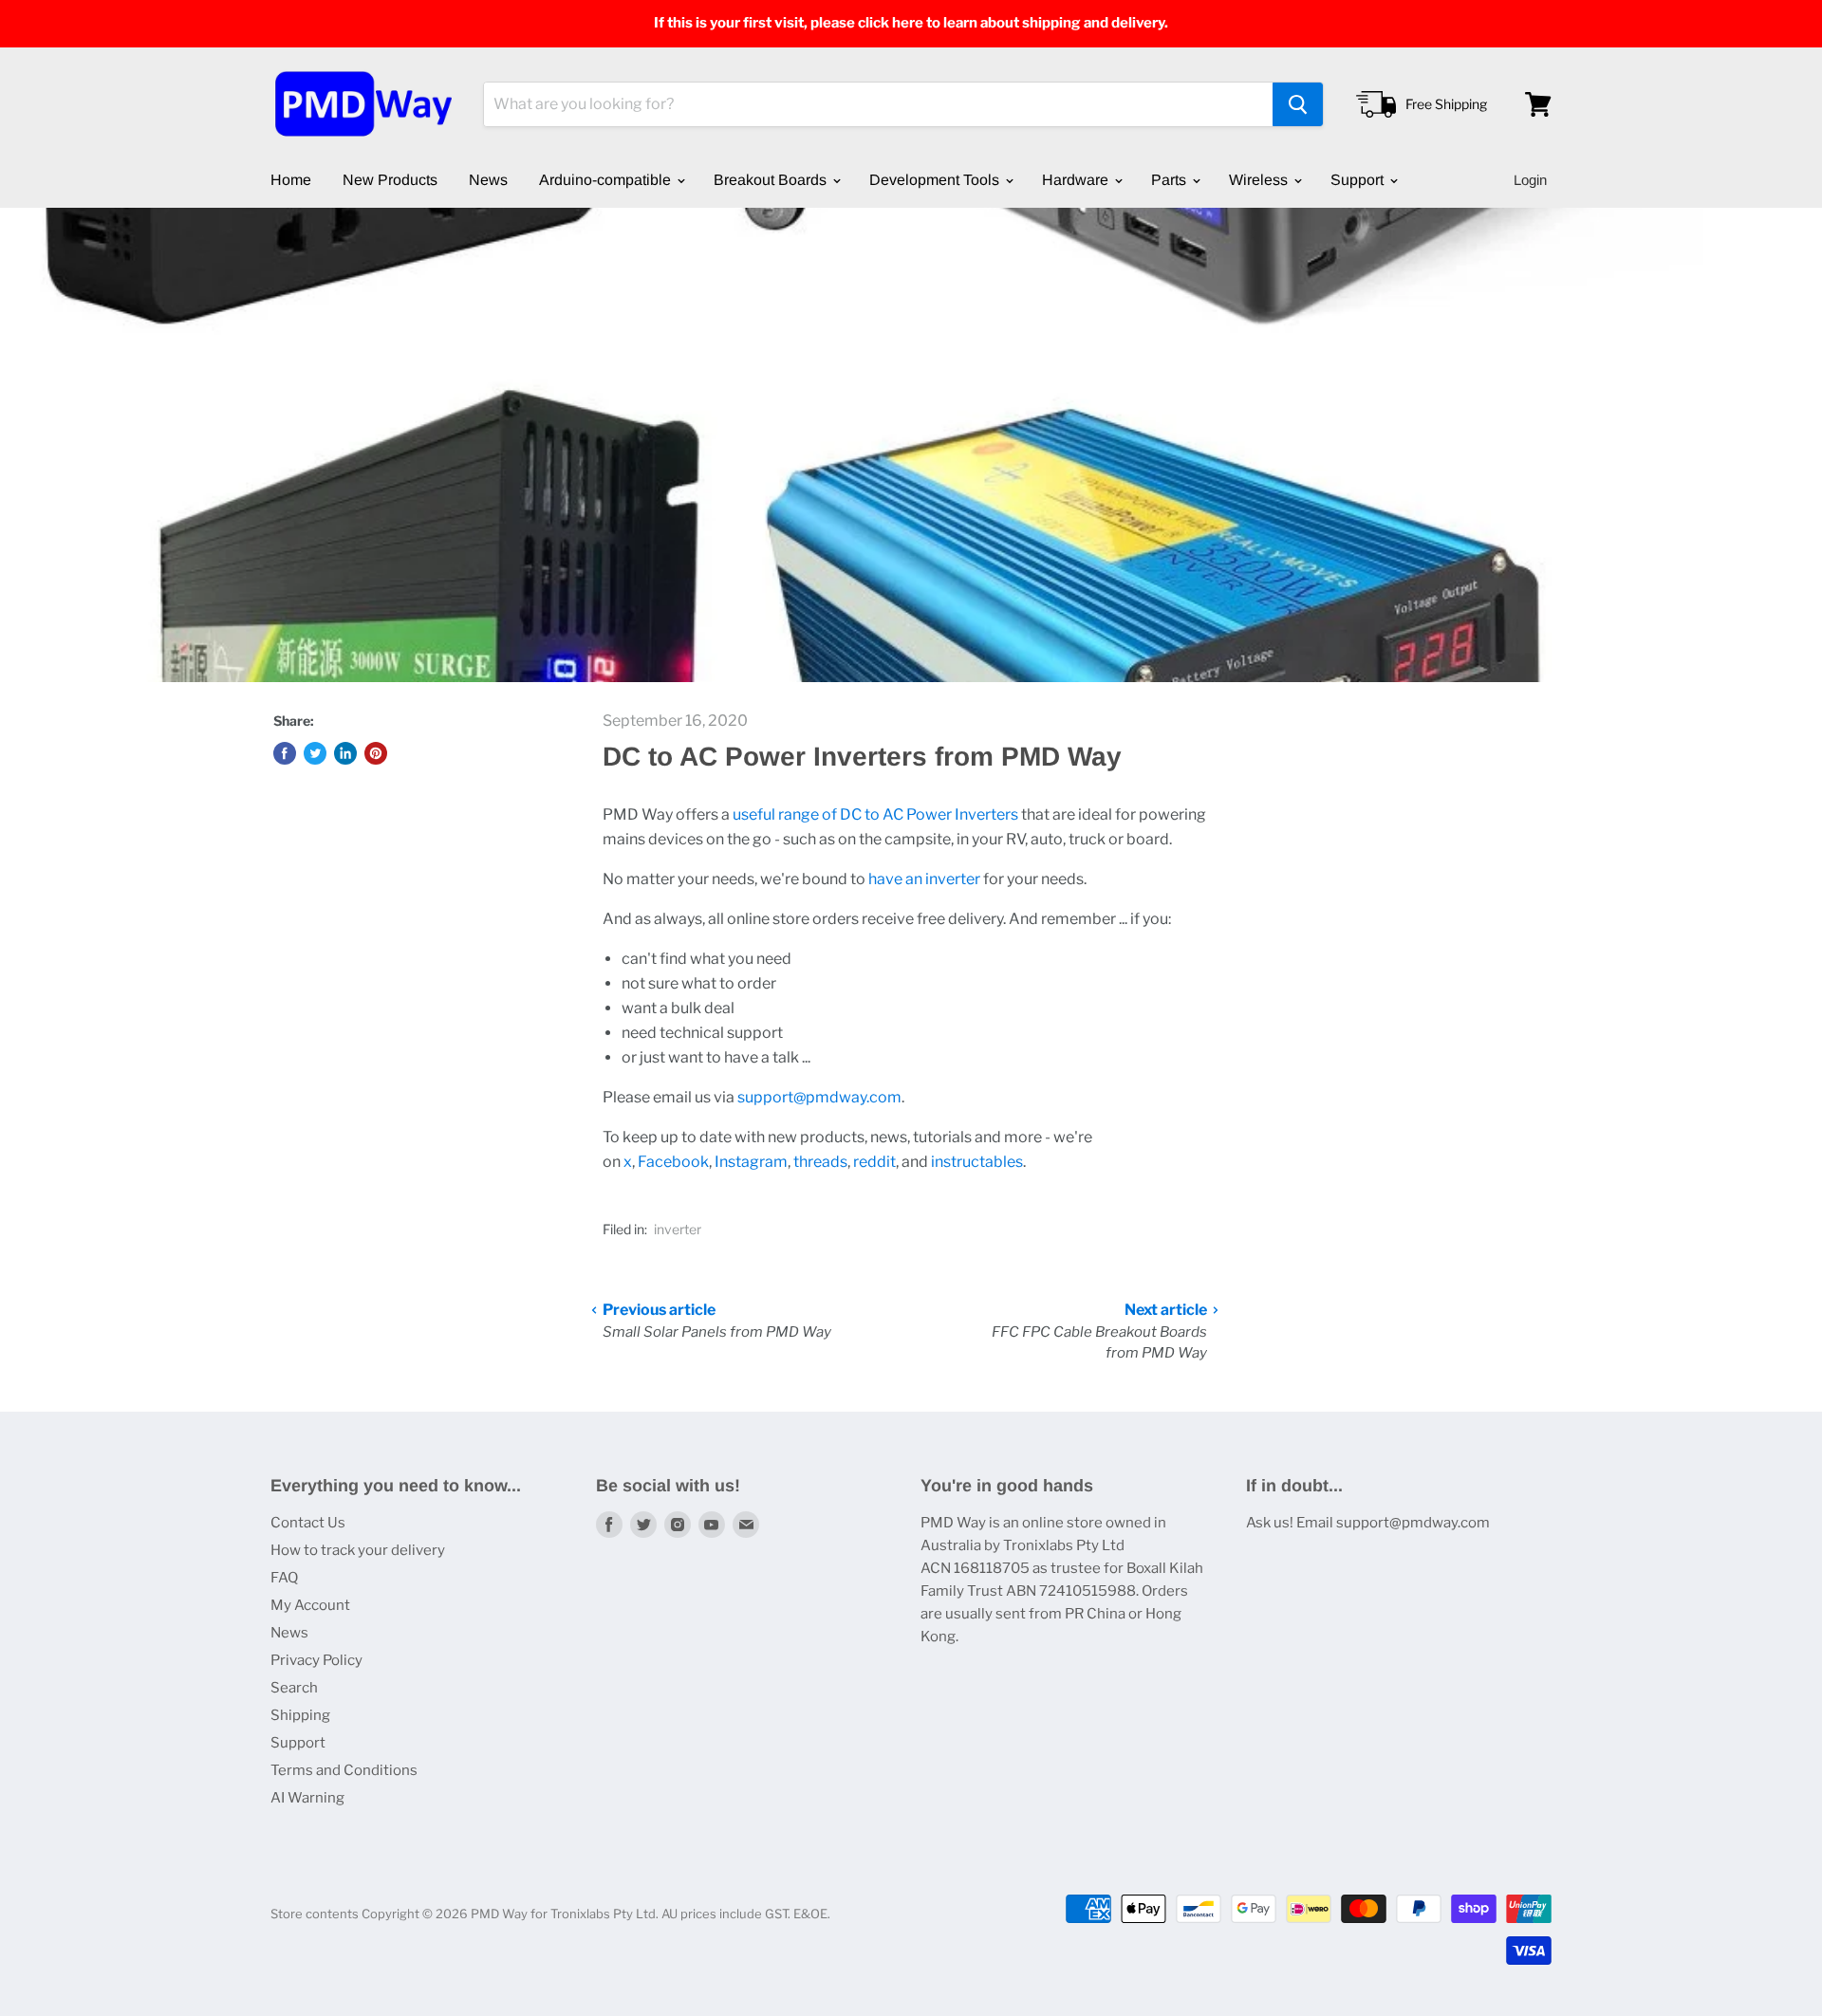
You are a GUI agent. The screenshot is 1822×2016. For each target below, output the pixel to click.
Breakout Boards (772, 180)
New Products (390, 180)
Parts (1171, 180)
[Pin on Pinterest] (376, 753)
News (488, 180)
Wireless (1260, 180)
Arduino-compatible (607, 180)
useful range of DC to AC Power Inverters (875, 814)
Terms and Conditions (344, 1770)
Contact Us (308, 1523)
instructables (977, 1162)
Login (1530, 180)
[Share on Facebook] (285, 753)
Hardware (1077, 180)
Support (1359, 180)
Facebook (673, 1162)
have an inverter (924, 879)
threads (820, 1162)
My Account (310, 1605)
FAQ (284, 1578)
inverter (678, 1229)
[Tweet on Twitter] (315, 753)
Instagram (751, 1162)
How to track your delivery (358, 1550)
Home (291, 180)
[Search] (1298, 104)
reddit (874, 1162)
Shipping (300, 1715)
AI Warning (307, 1798)
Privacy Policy (316, 1660)
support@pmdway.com (819, 1097)
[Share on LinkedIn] (345, 753)
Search (294, 1688)
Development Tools (936, 180)
